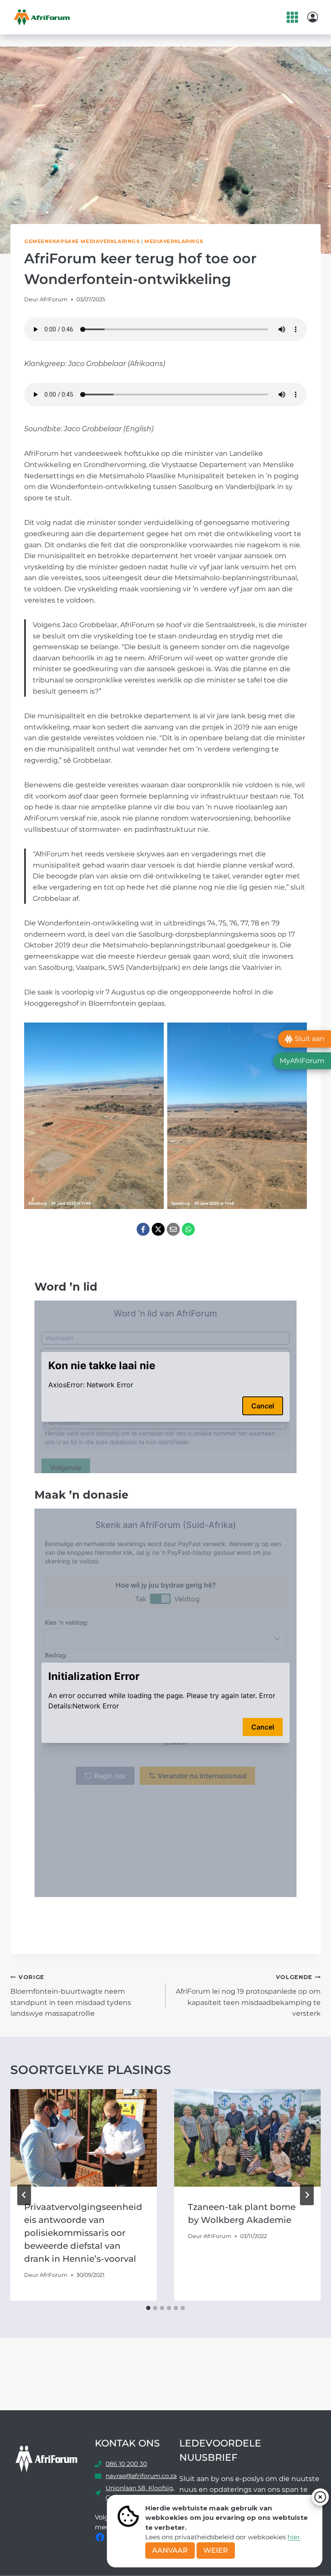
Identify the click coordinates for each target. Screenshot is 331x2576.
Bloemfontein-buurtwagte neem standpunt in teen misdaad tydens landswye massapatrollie (71, 1996)
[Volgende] (307, 2195)
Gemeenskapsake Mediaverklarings (82, 241)
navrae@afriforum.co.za (141, 2476)
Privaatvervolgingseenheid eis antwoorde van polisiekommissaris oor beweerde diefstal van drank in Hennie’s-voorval (83, 2233)
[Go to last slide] (24, 2195)
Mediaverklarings (174, 241)
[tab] (148, 2308)
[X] (158, 1229)
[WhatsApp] (188, 1229)
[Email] (173, 1229)
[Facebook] (143, 1229)
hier (294, 2537)
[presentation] (84, 2138)
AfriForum (54, 299)
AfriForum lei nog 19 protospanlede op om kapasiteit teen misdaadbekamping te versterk (248, 1996)
